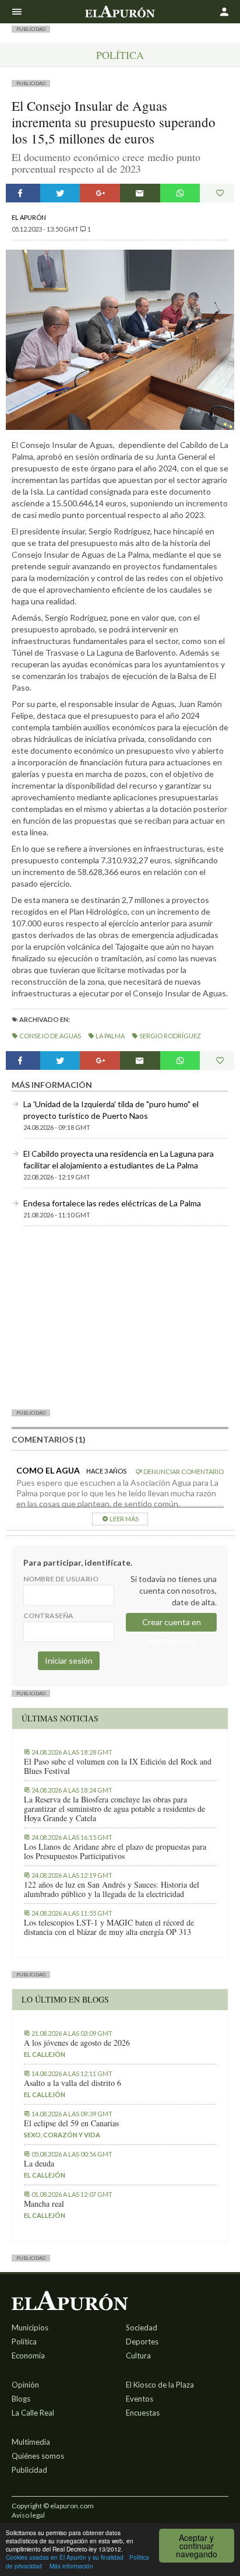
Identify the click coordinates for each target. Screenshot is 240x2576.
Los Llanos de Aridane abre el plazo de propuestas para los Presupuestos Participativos (115, 1852)
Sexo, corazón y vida (62, 2135)
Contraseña (48, 1616)
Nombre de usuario (61, 1579)
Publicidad (29, 2470)
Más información (71, 2566)
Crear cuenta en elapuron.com (172, 1624)
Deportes (142, 2341)
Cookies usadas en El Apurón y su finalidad (65, 2557)
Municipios (30, 2327)
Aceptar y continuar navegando (197, 2546)
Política (120, 55)
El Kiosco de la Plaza (160, 2385)
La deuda (39, 2164)
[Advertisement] (120, 1317)
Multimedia (31, 2442)
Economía (28, 2355)
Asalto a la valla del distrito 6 (73, 2083)
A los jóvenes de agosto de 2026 (77, 2043)
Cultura (138, 2355)
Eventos (140, 2399)
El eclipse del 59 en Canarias (71, 2123)
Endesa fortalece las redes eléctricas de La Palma (112, 1203)
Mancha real (44, 2204)
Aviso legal (28, 2515)
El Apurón (29, 217)
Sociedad (142, 2327)
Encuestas (143, 2413)
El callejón (45, 2054)
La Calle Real (33, 2413)
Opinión (25, 2385)
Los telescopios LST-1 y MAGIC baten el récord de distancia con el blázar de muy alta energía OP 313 (109, 1927)
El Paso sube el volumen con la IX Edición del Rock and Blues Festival (118, 1766)
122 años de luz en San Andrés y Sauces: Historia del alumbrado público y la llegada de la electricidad (112, 1889)
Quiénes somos (38, 2456)
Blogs (21, 2399)
